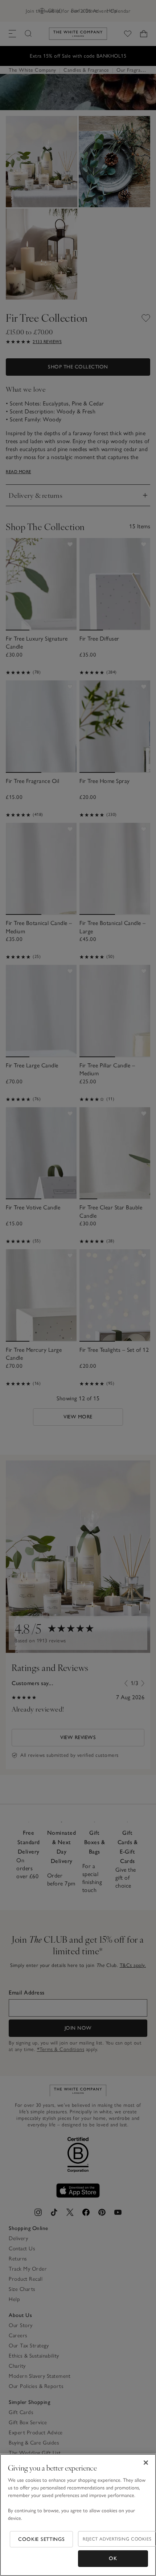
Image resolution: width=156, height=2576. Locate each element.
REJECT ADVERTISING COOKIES (117, 2539)
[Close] (146, 2463)
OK (113, 2558)
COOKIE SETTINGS (42, 2539)
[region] (78, 2515)
